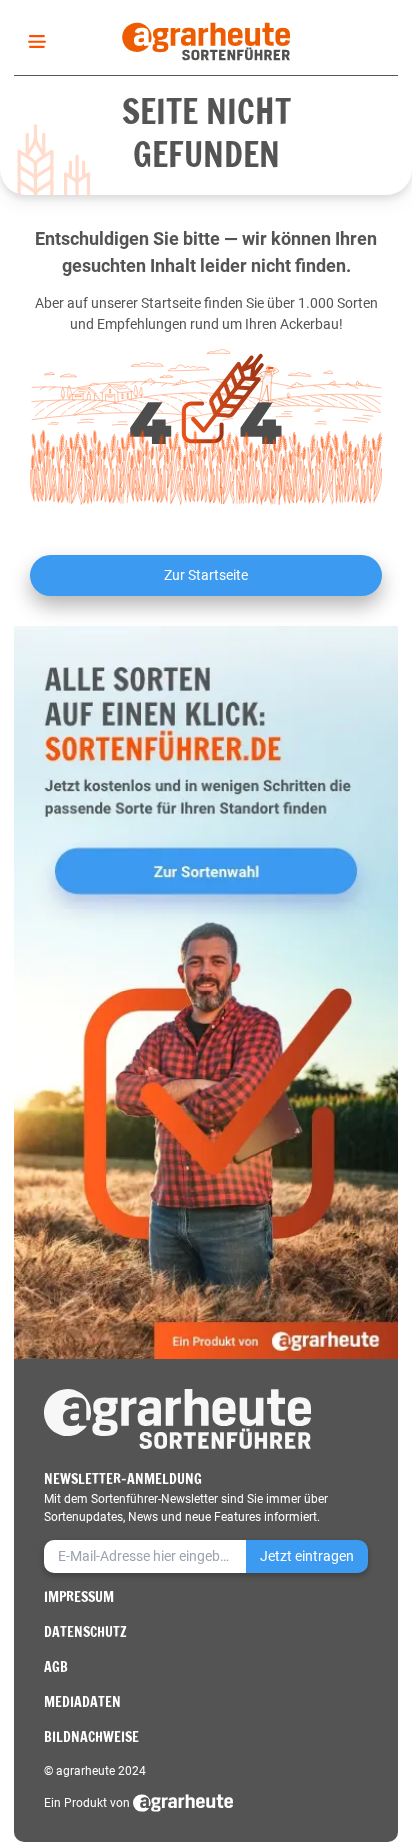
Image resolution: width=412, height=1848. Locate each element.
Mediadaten (82, 1702)
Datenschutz (85, 1632)
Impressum (79, 1597)
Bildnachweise (91, 1737)
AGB (56, 1667)
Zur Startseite (206, 575)
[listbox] (33, 42)
